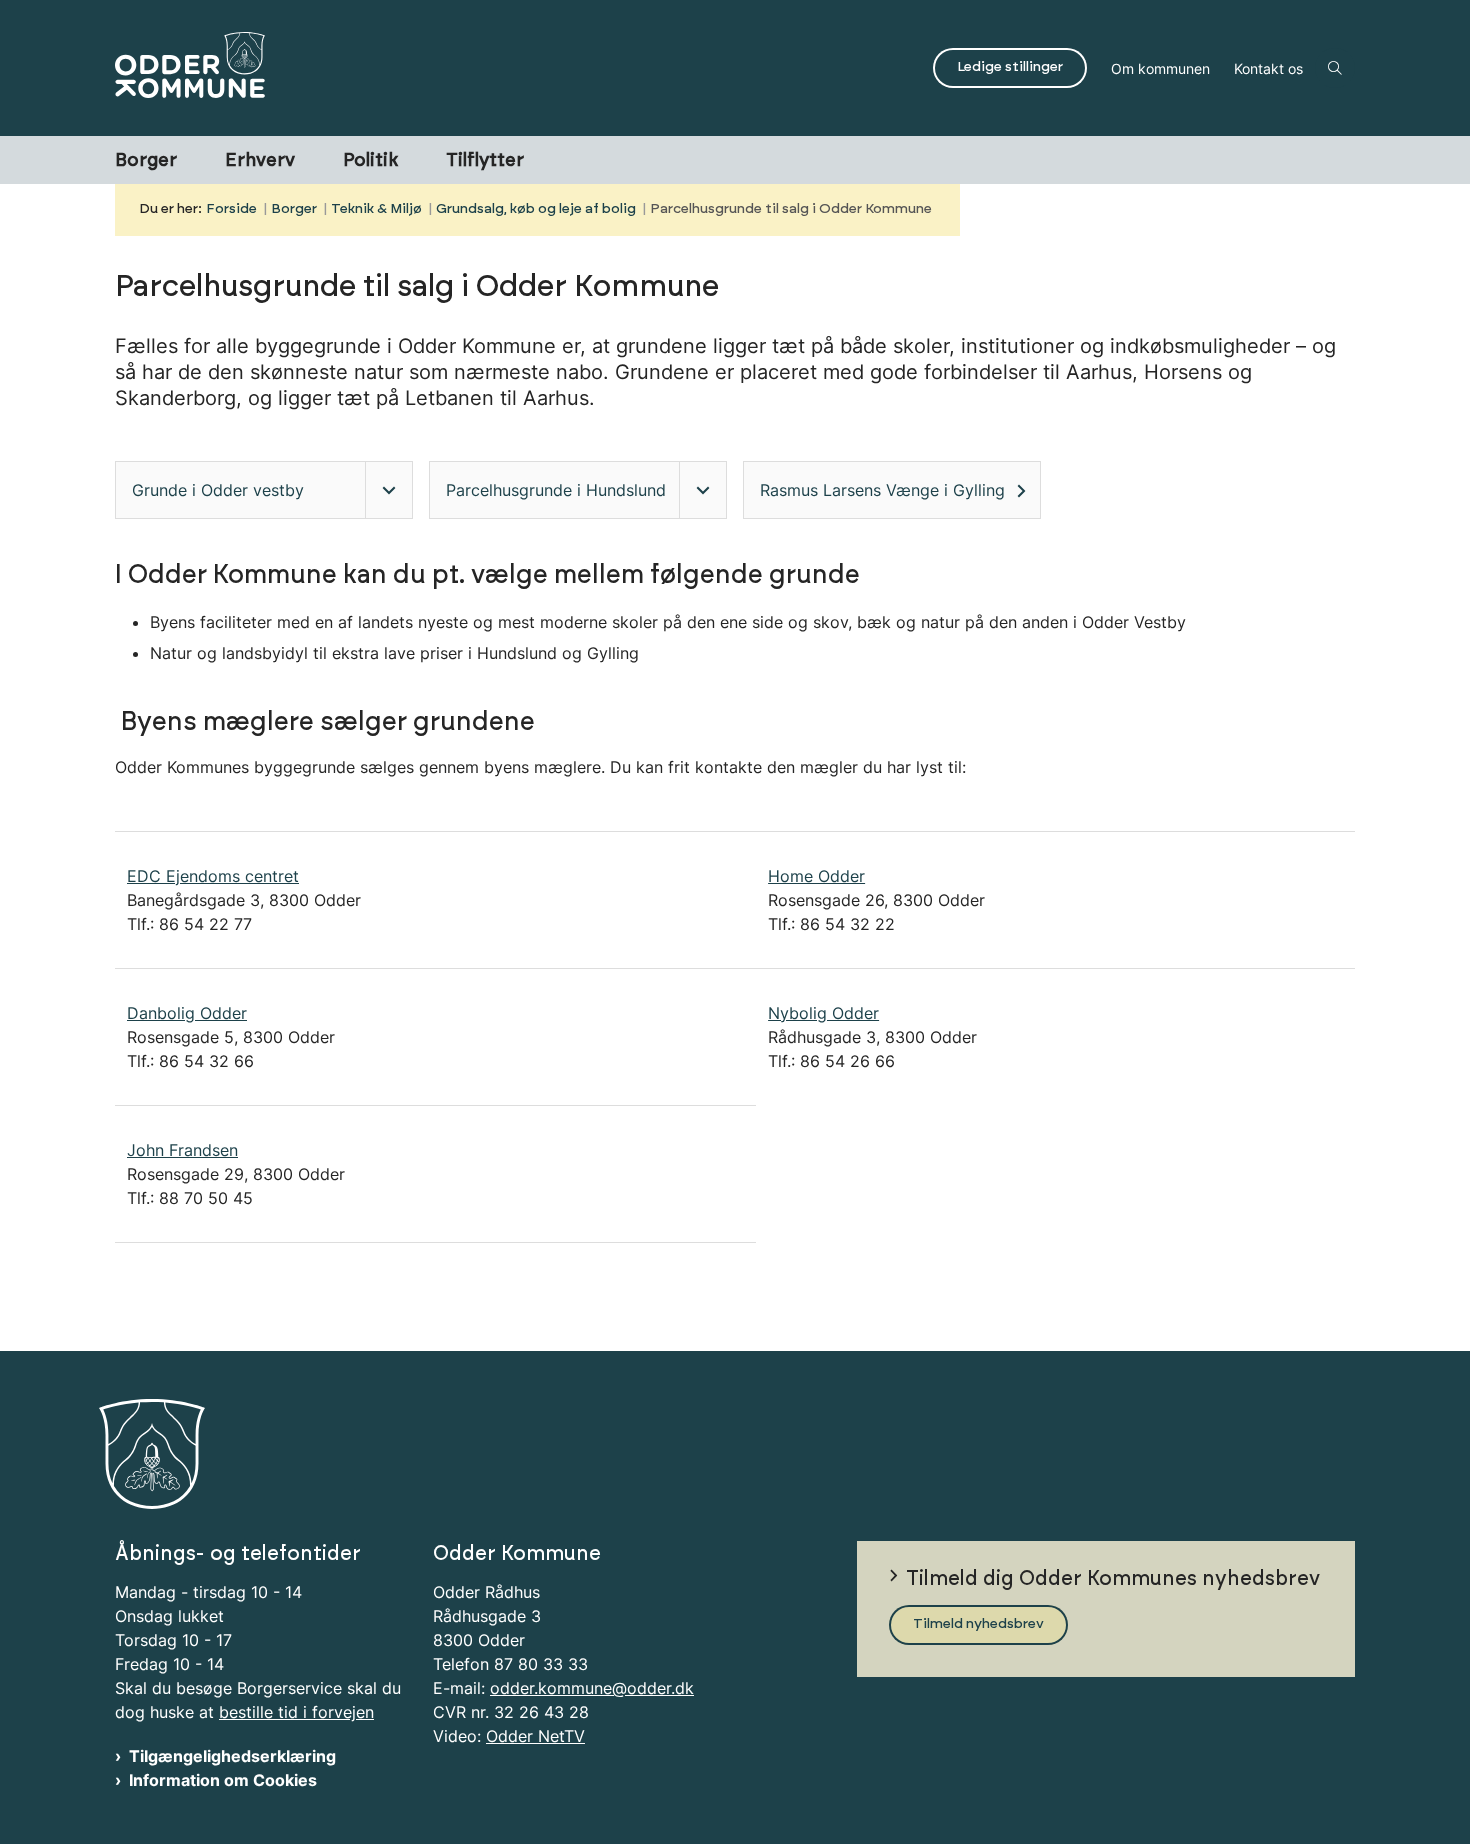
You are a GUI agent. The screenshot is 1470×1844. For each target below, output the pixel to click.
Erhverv (260, 161)
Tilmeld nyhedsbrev (978, 1624)
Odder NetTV (535, 1736)
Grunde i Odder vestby (218, 490)
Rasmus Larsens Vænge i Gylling (882, 490)
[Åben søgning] (1335, 68)
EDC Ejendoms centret (213, 876)
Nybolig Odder (823, 1013)
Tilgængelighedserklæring (232, 1756)
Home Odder (816, 876)
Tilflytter (485, 161)
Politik (370, 161)
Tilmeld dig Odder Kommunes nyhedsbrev (1113, 1579)
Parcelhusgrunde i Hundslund (556, 490)
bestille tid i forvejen (296, 1712)
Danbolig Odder (187, 1013)
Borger (146, 161)
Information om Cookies (223, 1780)
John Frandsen (182, 1150)
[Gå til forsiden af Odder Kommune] (518, 68)
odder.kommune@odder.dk (592, 1688)
